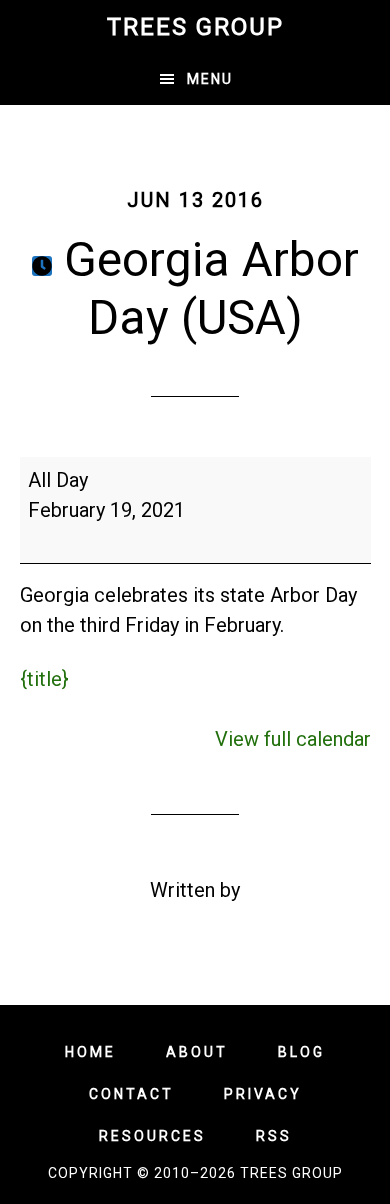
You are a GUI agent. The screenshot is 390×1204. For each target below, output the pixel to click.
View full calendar (293, 739)
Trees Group (195, 27)
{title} (44, 679)
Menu (210, 79)
